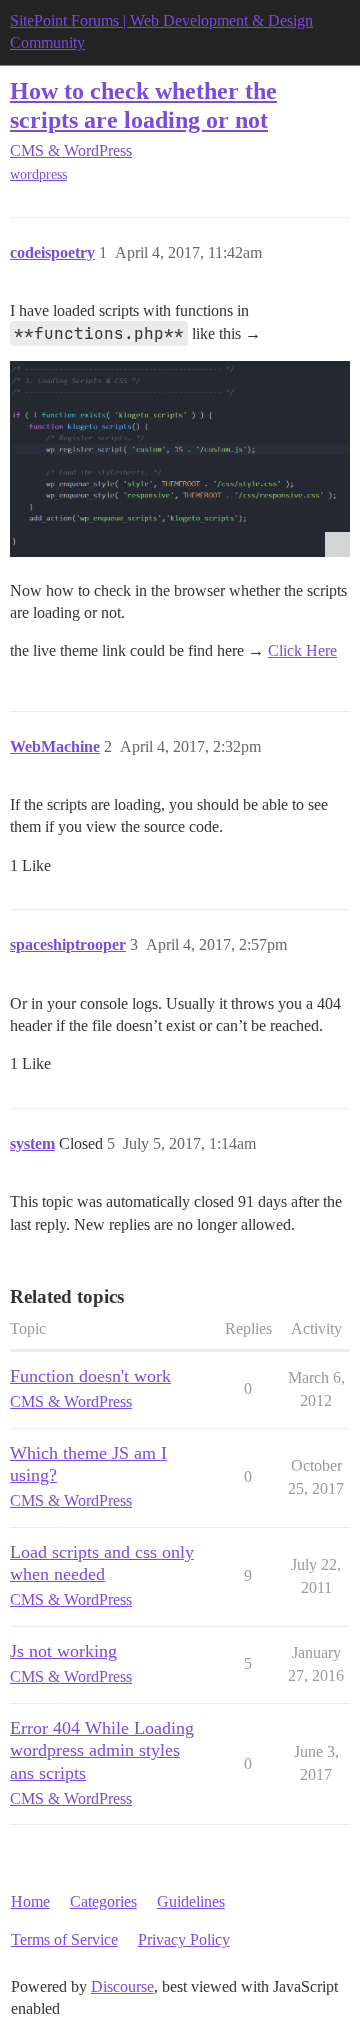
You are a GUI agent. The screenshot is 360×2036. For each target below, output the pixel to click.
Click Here (302, 650)
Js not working (63, 1651)
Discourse (122, 1986)
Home (30, 1901)
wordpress (38, 174)
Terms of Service (64, 1939)
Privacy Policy (184, 1939)
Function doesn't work (90, 1376)
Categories (103, 1901)
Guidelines (191, 1901)
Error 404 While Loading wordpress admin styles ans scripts (102, 1750)
